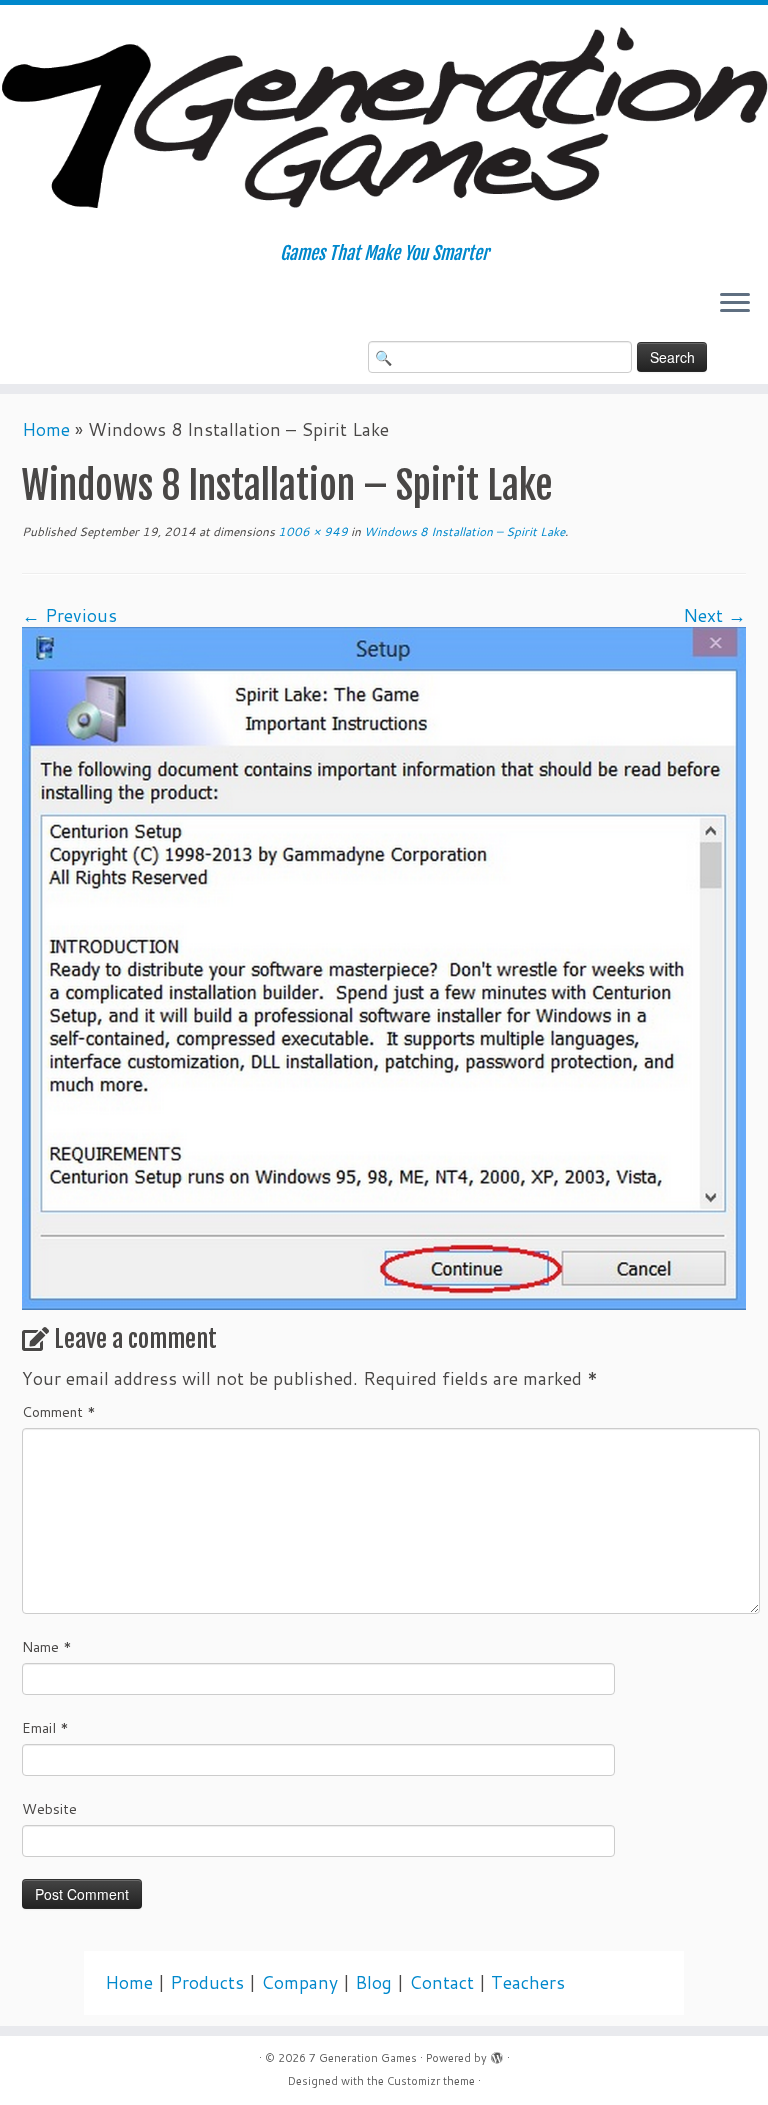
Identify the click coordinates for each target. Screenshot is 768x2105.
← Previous (69, 615)
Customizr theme (431, 2081)
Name (47, 1647)
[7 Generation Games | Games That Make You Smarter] (384, 124)
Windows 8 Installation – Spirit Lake (463, 531)
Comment (59, 1412)
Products (207, 1982)
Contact (441, 1982)
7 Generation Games (363, 2058)
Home (46, 429)
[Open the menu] (735, 305)
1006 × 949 (311, 531)
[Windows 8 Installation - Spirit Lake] (384, 966)
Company (299, 1982)
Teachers (528, 1982)
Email (45, 1728)
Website (49, 1809)
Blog (373, 1982)
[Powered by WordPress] (497, 2054)
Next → (714, 615)
